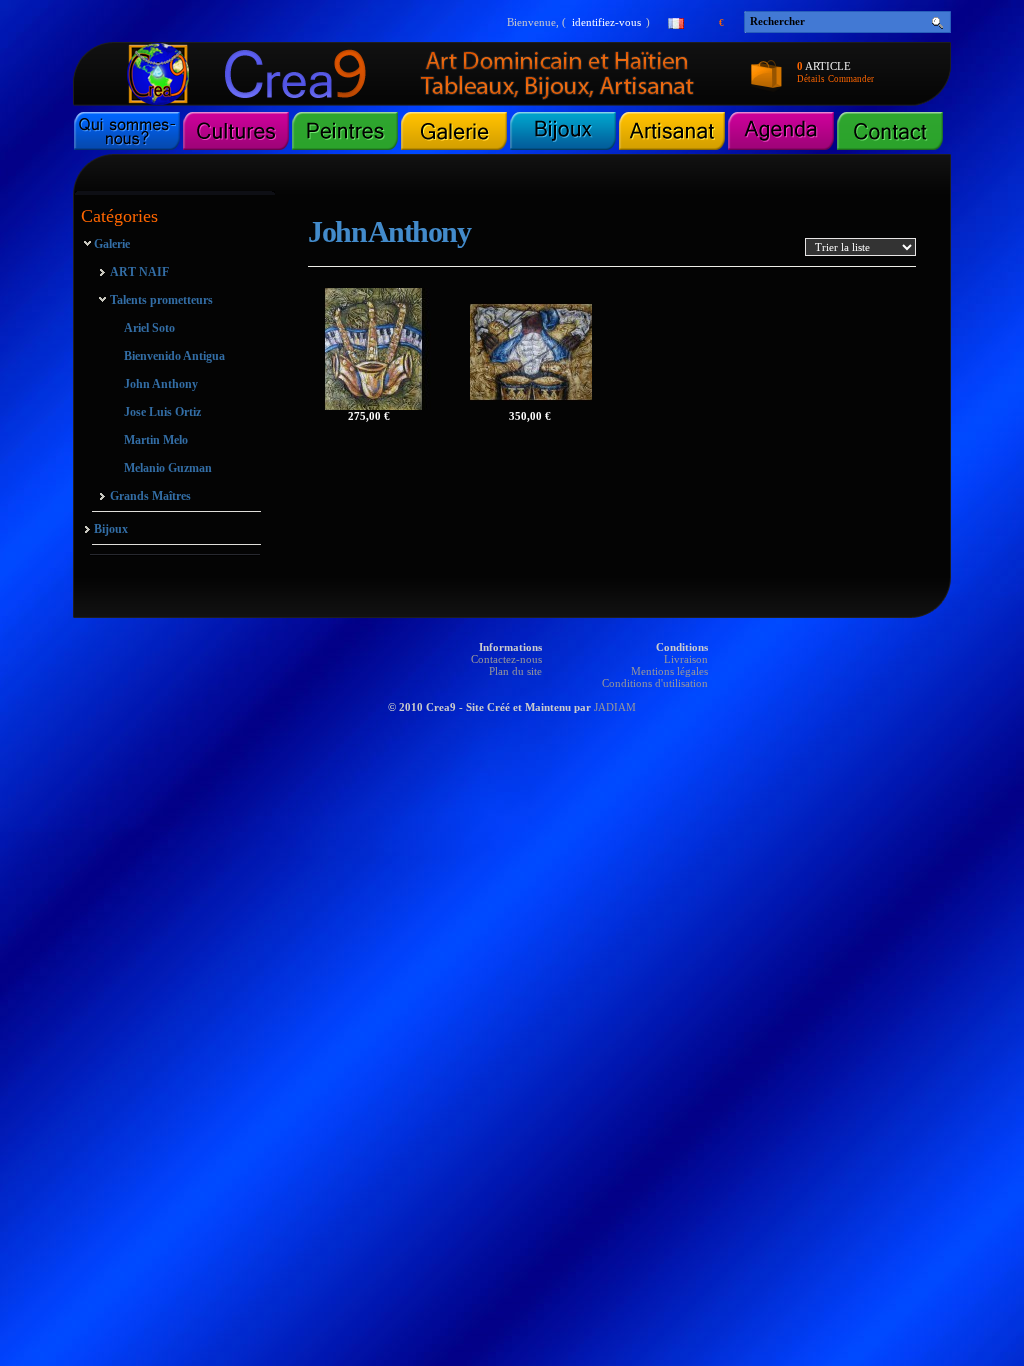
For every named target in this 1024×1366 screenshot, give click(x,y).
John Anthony (161, 384)
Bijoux (111, 529)
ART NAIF (139, 272)
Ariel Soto (149, 328)
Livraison (686, 659)
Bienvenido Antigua (174, 356)
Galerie (112, 244)
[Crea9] (319, 101)
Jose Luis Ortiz (162, 412)
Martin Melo (156, 440)
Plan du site (515, 671)
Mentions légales (669, 671)
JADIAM (615, 707)
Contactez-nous (506, 659)
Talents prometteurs (161, 300)
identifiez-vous (606, 22)
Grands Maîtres (150, 496)
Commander (851, 79)
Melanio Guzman (168, 468)
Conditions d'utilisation (655, 683)
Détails (811, 79)
